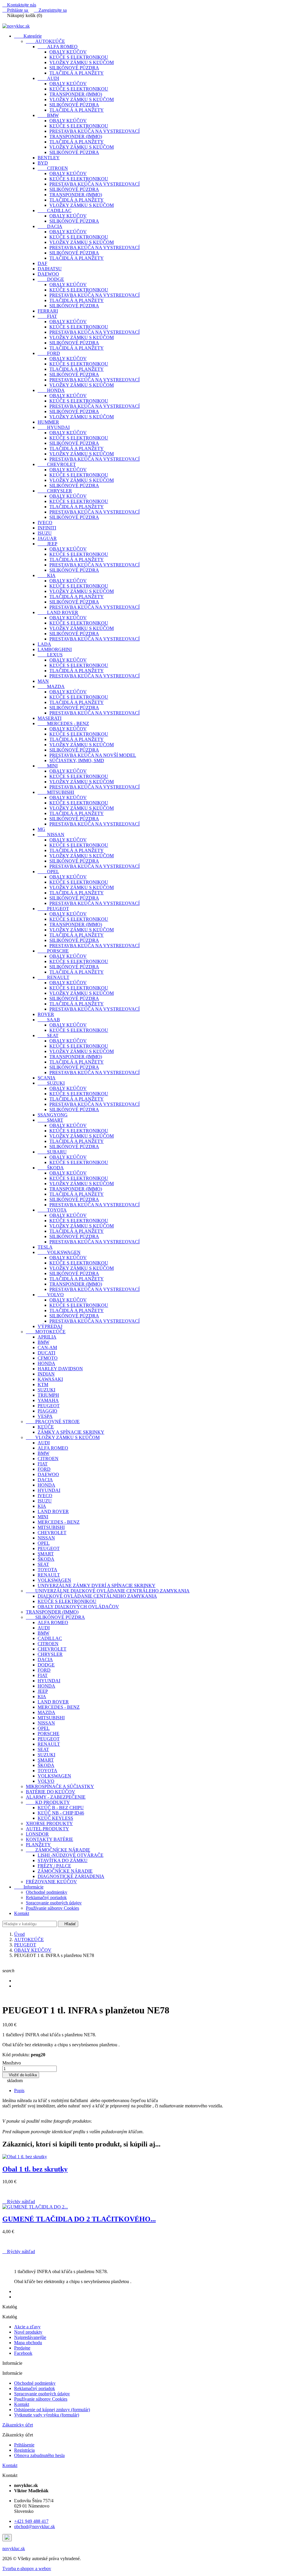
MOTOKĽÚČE (46, 1332)
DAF (42, 263)
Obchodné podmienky (47, 1892)
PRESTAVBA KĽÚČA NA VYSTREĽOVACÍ (95, 131)
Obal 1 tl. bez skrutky (35, 2169)
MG (41, 829)
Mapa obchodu (28, 2343)
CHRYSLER (55, 491)
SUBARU (52, 1152)
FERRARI (48, 311)
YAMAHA (48, 1400)
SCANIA (47, 1078)
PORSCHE (53, 951)
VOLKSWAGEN (59, 1252)
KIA (47, 575)
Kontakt (22, 1913)
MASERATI (50, 718)
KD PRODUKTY (48, 1802)
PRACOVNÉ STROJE (53, 1422)
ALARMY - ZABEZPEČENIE (56, 1797)
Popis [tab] (19, 2091)
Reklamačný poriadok (46, 1897)
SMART (50, 1120)
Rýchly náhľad (19, 2202)
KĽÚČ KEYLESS (55, 1818)
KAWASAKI (50, 1379)
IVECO (45, 523)
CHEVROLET (57, 464)
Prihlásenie (24, 2445)
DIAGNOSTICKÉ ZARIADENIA (71, 1876)
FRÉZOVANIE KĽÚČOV (51, 1882)
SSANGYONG (53, 1115)
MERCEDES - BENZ (63, 723)
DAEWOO (48, 274)
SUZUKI (51, 1083)
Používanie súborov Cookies (52, 1908)
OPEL (48, 872)
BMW (48, 115)
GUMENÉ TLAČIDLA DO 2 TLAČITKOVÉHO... (79, 2219)
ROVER (46, 1014)
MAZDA (51, 686)
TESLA (45, 1247)
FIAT (47, 316)
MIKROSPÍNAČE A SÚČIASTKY (60, 1786)
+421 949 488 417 (31, 2521)
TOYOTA (52, 1210)
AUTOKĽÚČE (45, 41)
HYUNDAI (54, 427)
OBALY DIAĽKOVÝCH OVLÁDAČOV (78, 1607)
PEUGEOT (53, 909)
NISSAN (51, 835)
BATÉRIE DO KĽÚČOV (51, 1792)
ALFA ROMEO (58, 47)
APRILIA (47, 1337)
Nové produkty (28, 2332)
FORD (49, 353)
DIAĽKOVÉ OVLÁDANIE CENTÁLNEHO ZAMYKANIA (97, 1596)
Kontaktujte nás (19, 5)
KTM (43, 1385)
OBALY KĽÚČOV (68, 52)
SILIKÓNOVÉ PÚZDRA (74, 68)
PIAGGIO (47, 1411)
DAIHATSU (50, 269)
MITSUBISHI (56, 792)
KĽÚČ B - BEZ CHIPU (61, 1808)
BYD (43, 163)
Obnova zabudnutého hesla (39, 2455)
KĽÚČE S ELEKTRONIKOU (79, 57)
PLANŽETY (38, 1845)
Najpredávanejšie (30, 2337)
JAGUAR (47, 538)
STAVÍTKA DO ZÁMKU (63, 1860)
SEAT (48, 1035)
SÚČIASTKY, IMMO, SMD (77, 760)
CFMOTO (48, 1358)
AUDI (48, 78)
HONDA (51, 390)
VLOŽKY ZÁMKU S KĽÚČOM (82, 62)
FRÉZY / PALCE (54, 1866)
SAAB (49, 1020)
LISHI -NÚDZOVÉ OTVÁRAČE (71, 1855)
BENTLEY (49, 158)
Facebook (23, 2353)
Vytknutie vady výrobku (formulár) (47, 2415)
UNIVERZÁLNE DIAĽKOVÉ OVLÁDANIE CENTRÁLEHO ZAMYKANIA (108, 1591)
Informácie (29, 1887)
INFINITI (47, 528)
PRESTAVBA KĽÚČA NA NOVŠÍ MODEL (93, 755)
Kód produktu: (16, 2055)
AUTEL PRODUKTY (47, 1829)
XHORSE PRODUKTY (49, 1823)
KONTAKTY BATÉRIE (50, 1839)
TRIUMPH (48, 1395)
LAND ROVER (58, 612)
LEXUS (50, 655)
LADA (44, 644)
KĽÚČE (46, 1427)
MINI (48, 766)
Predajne (22, 2348)
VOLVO (51, 1295)
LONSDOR (37, 1834)
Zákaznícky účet (18, 2425)
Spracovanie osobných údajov (54, 1903)
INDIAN (46, 1374)
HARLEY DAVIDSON (60, 1369)
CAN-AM (47, 1347)
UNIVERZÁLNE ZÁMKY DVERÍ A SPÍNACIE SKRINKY (97, 1585)
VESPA (45, 1416)
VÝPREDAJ (50, 1326)
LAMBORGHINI (55, 649)
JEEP (47, 544)
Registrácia (24, 2450)
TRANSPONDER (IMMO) (76, 94)
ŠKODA (51, 1168)
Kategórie (28, 36)
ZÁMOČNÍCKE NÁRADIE (58, 1850)
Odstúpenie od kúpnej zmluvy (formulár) (52, 2410)
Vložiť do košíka (21, 2075)
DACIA (50, 226)
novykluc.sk (14, 2549)
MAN (43, 681)
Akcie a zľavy (27, 2327)
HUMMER (48, 422)
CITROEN (53, 168)
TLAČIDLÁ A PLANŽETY (77, 73)
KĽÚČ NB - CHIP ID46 (61, 1813)
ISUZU (45, 533)
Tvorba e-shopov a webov (27, 2569)
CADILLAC (55, 211)
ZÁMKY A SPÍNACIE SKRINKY (71, 1432)
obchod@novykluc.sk (35, 2526)
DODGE (51, 279)
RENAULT (53, 977)
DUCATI (46, 1353)
